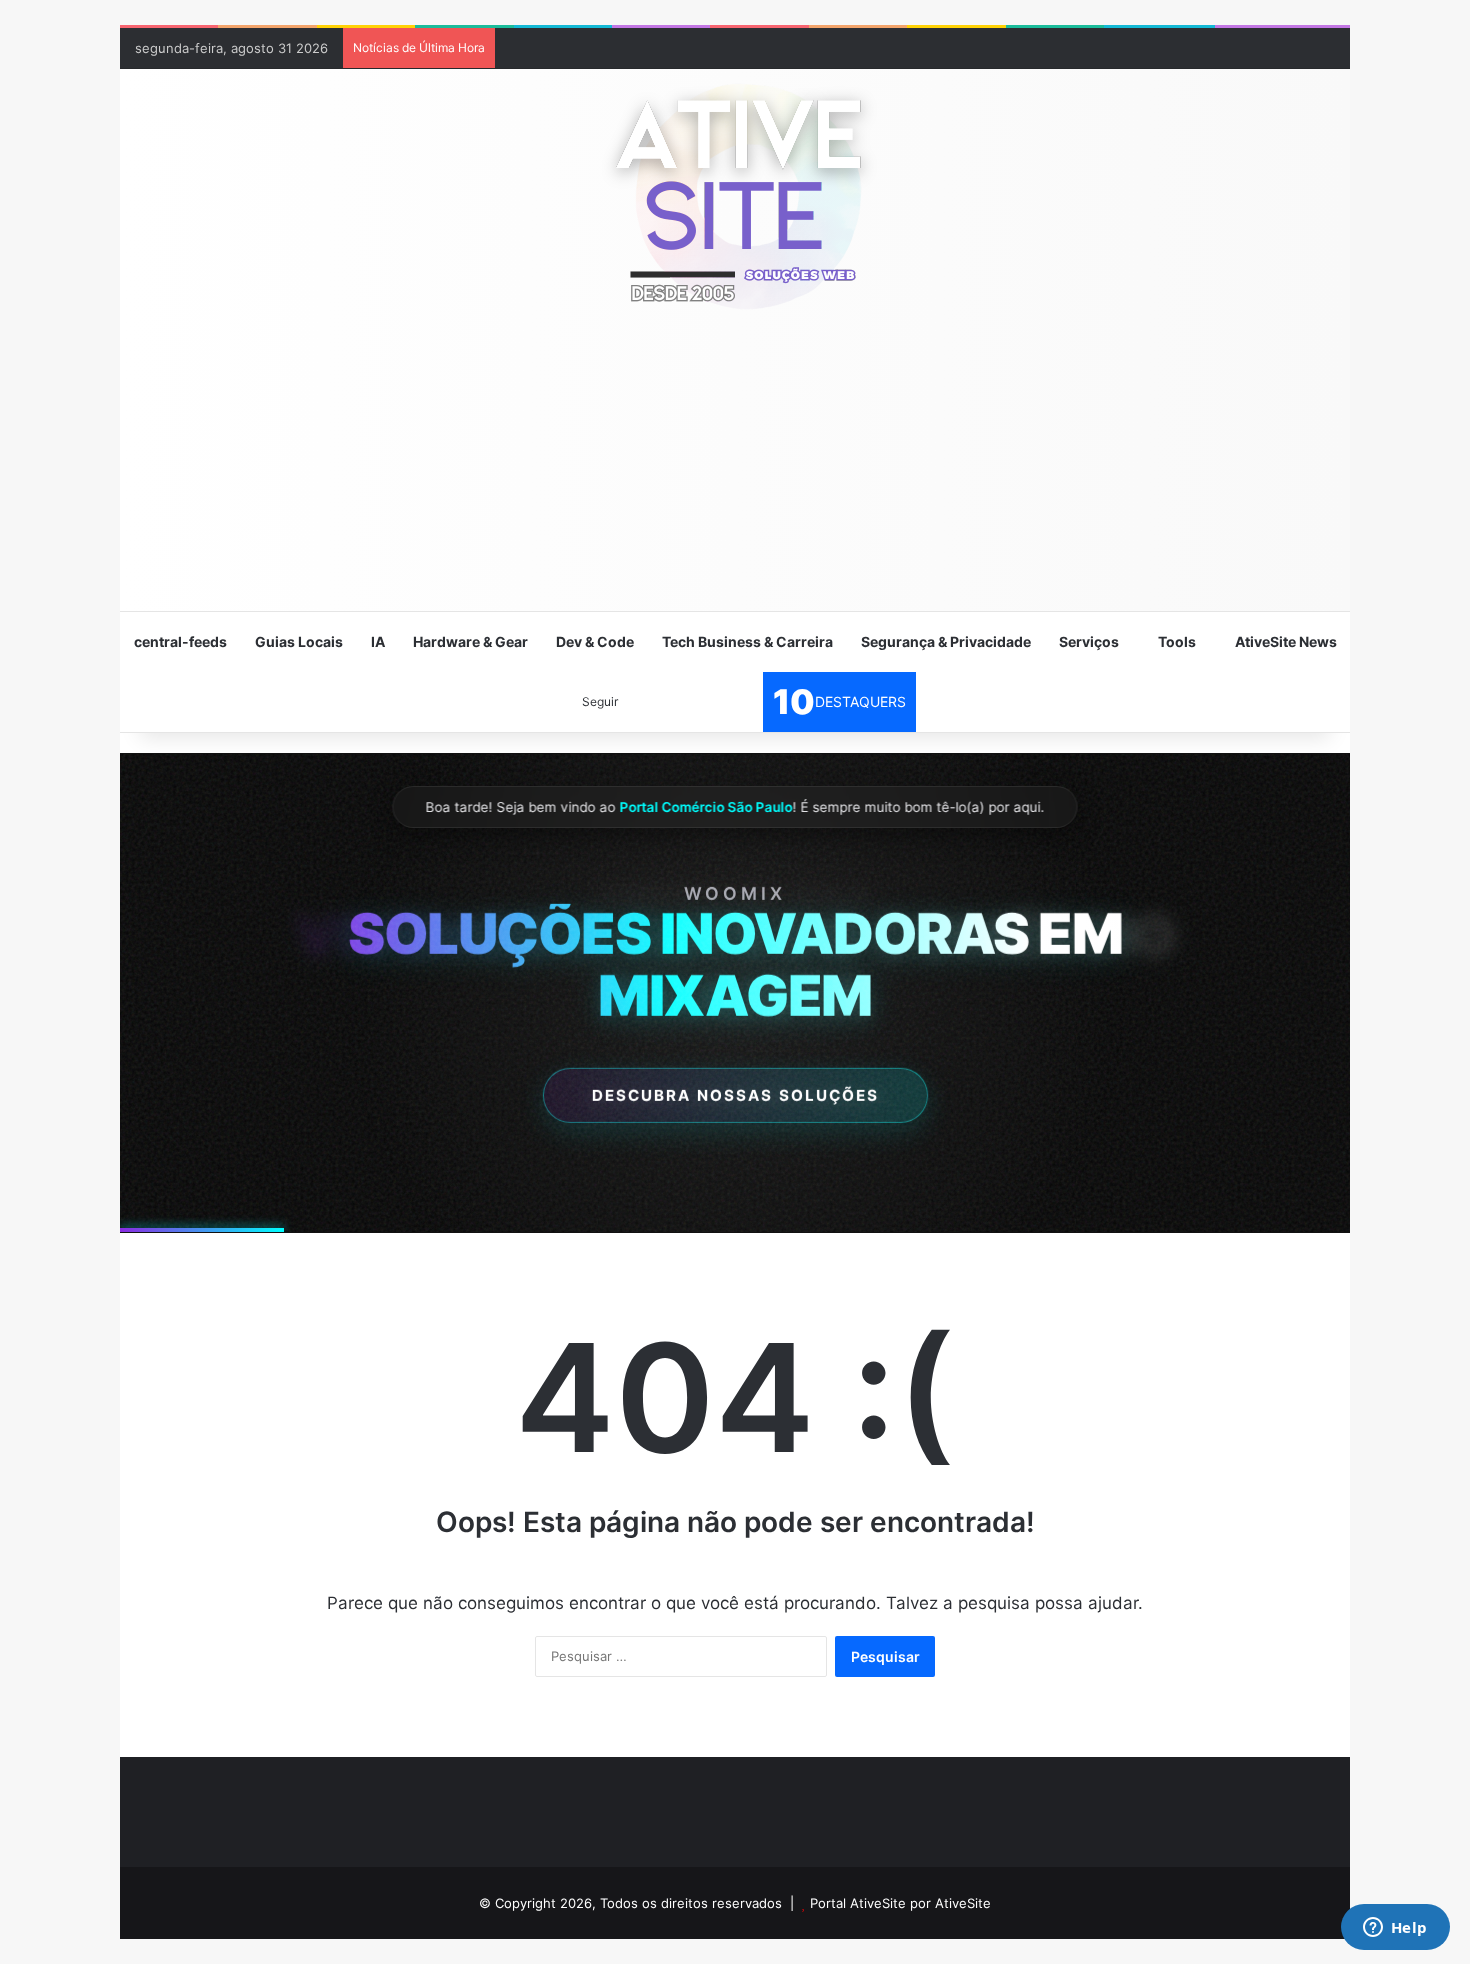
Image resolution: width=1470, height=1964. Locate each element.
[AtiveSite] (735, 195)
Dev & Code (595, 641)
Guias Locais (299, 641)
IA (378, 641)
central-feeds (180, 641)
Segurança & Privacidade (946, 641)
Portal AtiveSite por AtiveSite (900, 1903)
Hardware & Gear (470, 641)
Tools (1177, 641)
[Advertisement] (735, 470)
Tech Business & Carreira (747, 641)
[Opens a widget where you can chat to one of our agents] (1395, 1929)
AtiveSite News (1286, 641)
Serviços (1089, 641)
